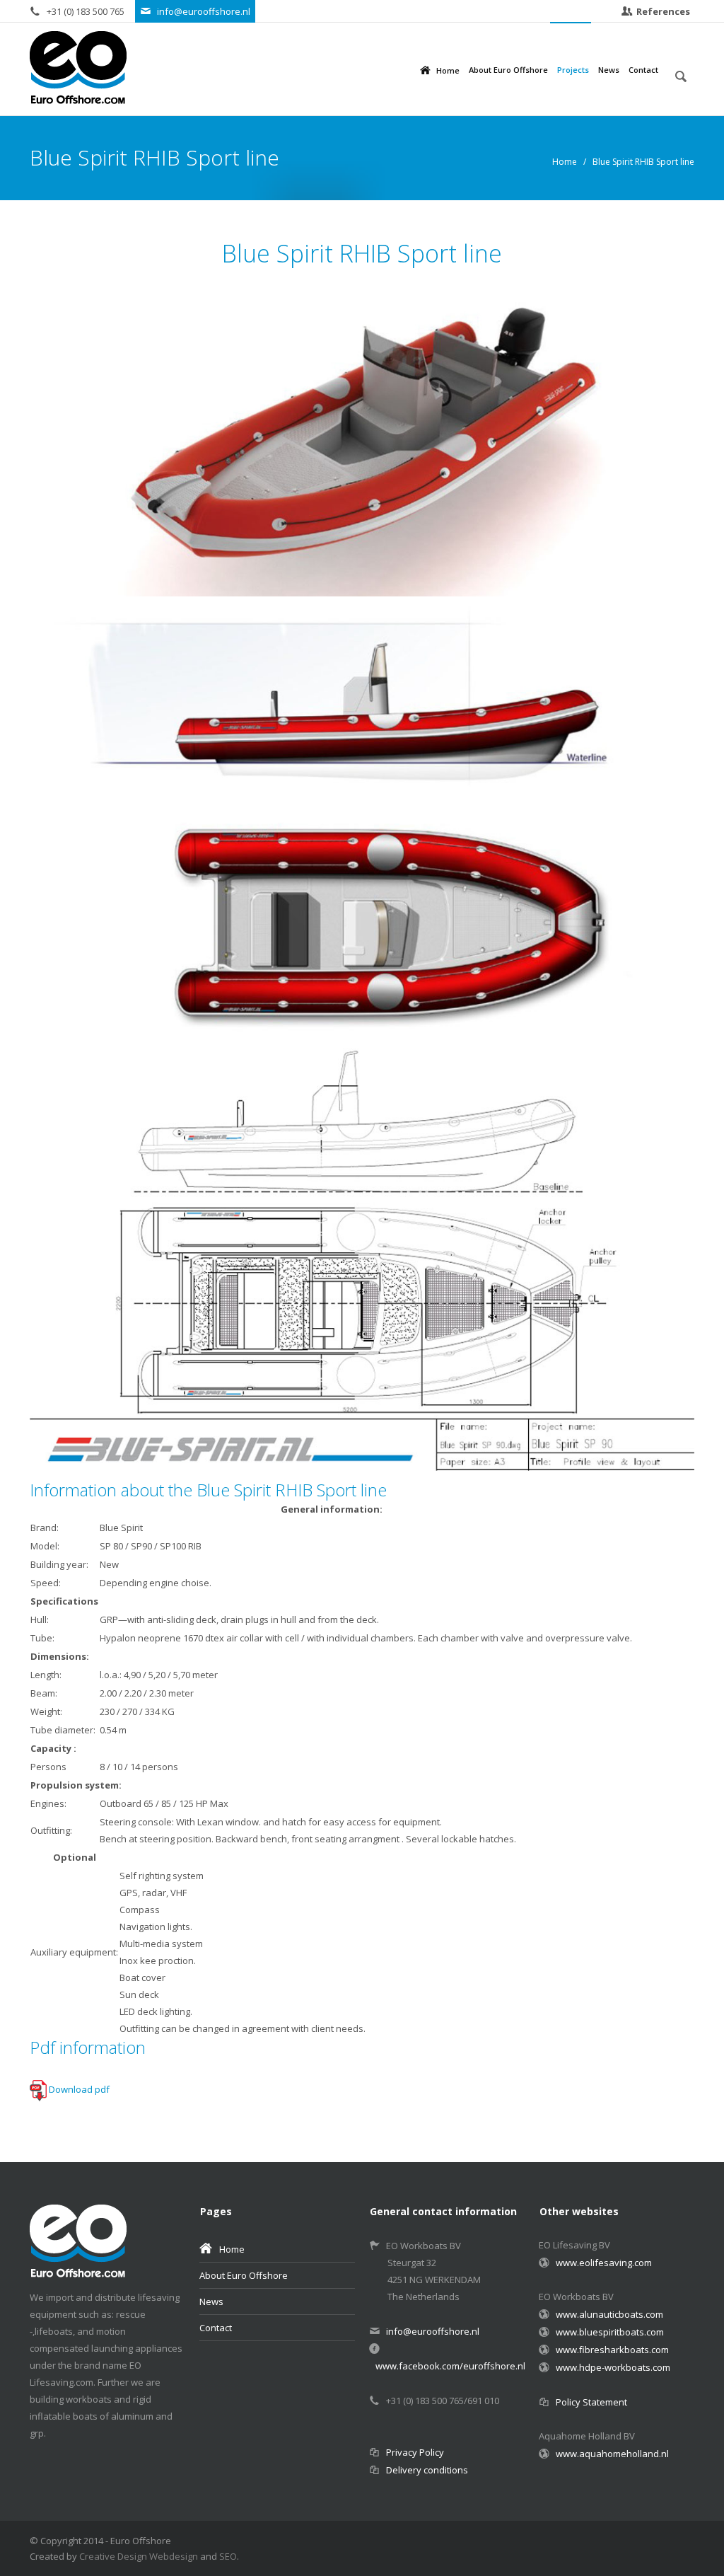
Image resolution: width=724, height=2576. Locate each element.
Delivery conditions (427, 2470)
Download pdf (79, 2089)
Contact (643, 70)
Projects (573, 70)
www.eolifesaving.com (603, 2263)
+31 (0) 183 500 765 (87, 11)
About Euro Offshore (508, 70)
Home (448, 70)
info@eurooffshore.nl (204, 11)
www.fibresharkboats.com (612, 2350)
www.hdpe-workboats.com (613, 2367)
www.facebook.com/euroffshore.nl (450, 2366)
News (609, 70)
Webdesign (174, 2556)
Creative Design (113, 2556)
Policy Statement (591, 2402)
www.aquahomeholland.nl (612, 2454)
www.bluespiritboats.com (610, 2332)
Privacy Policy (415, 2452)
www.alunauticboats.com (609, 2314)
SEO (228, 2556)
